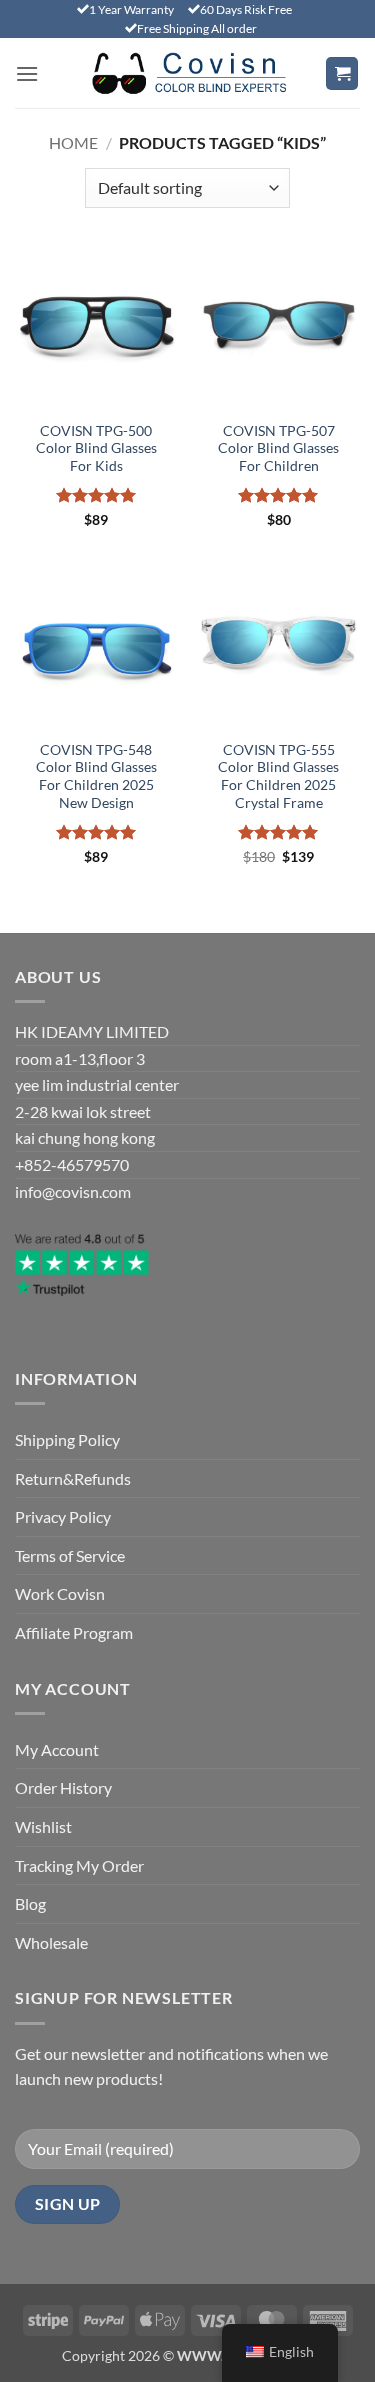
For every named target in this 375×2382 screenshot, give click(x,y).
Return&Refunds (73, 1478)
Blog (30, 1903)
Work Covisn (60, 1593)
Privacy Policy (63, 1516)
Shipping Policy (67, 1439)
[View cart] (342, 73)
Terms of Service (70, 1555)
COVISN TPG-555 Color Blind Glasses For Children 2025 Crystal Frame (278, 776)
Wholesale (51, 1942)
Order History (63, 1787)
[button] (27, 73)
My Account (57, 1749)
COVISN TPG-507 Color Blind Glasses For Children (278, 448)
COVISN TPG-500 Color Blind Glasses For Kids (96, 448)
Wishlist (43, 1826)
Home (73, 142)
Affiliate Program (74, 1632)
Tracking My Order (79, 1865)
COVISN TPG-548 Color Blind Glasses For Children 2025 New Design (96, 776)
